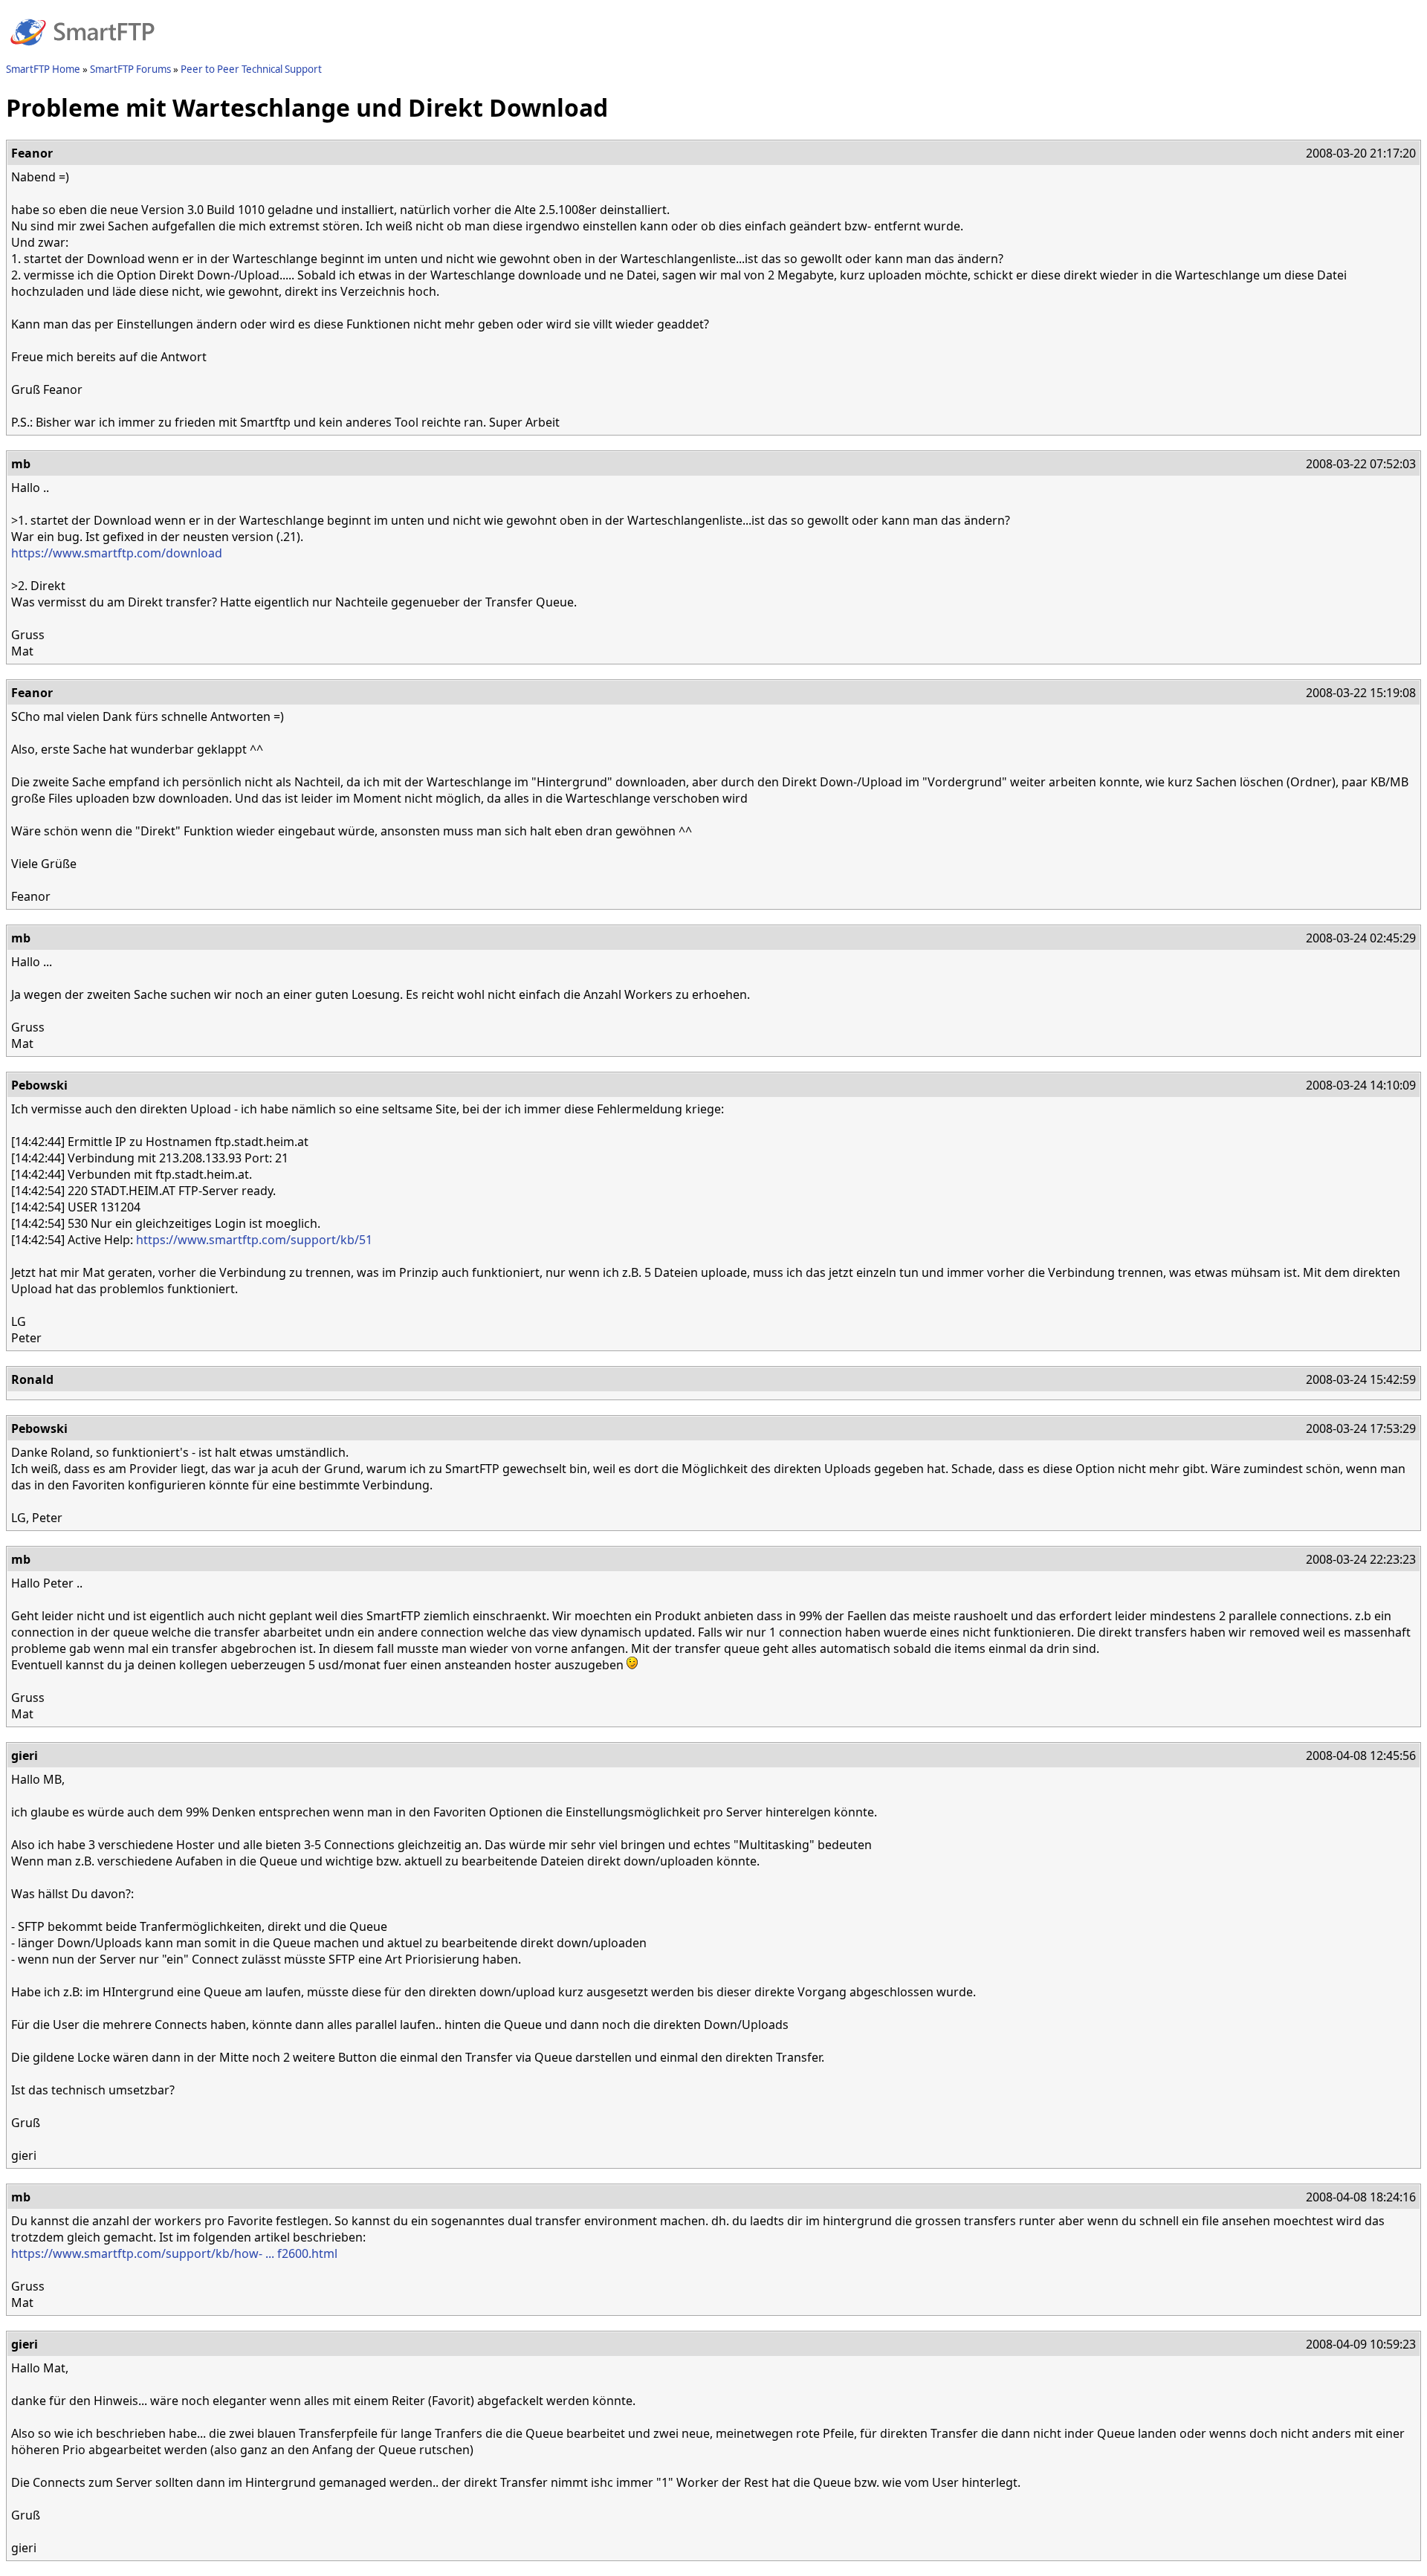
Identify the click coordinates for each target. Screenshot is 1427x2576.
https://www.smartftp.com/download (117, 553)
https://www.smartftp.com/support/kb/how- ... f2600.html (174, 2253)
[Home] (82, 54)
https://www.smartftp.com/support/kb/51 (254, 1240)
